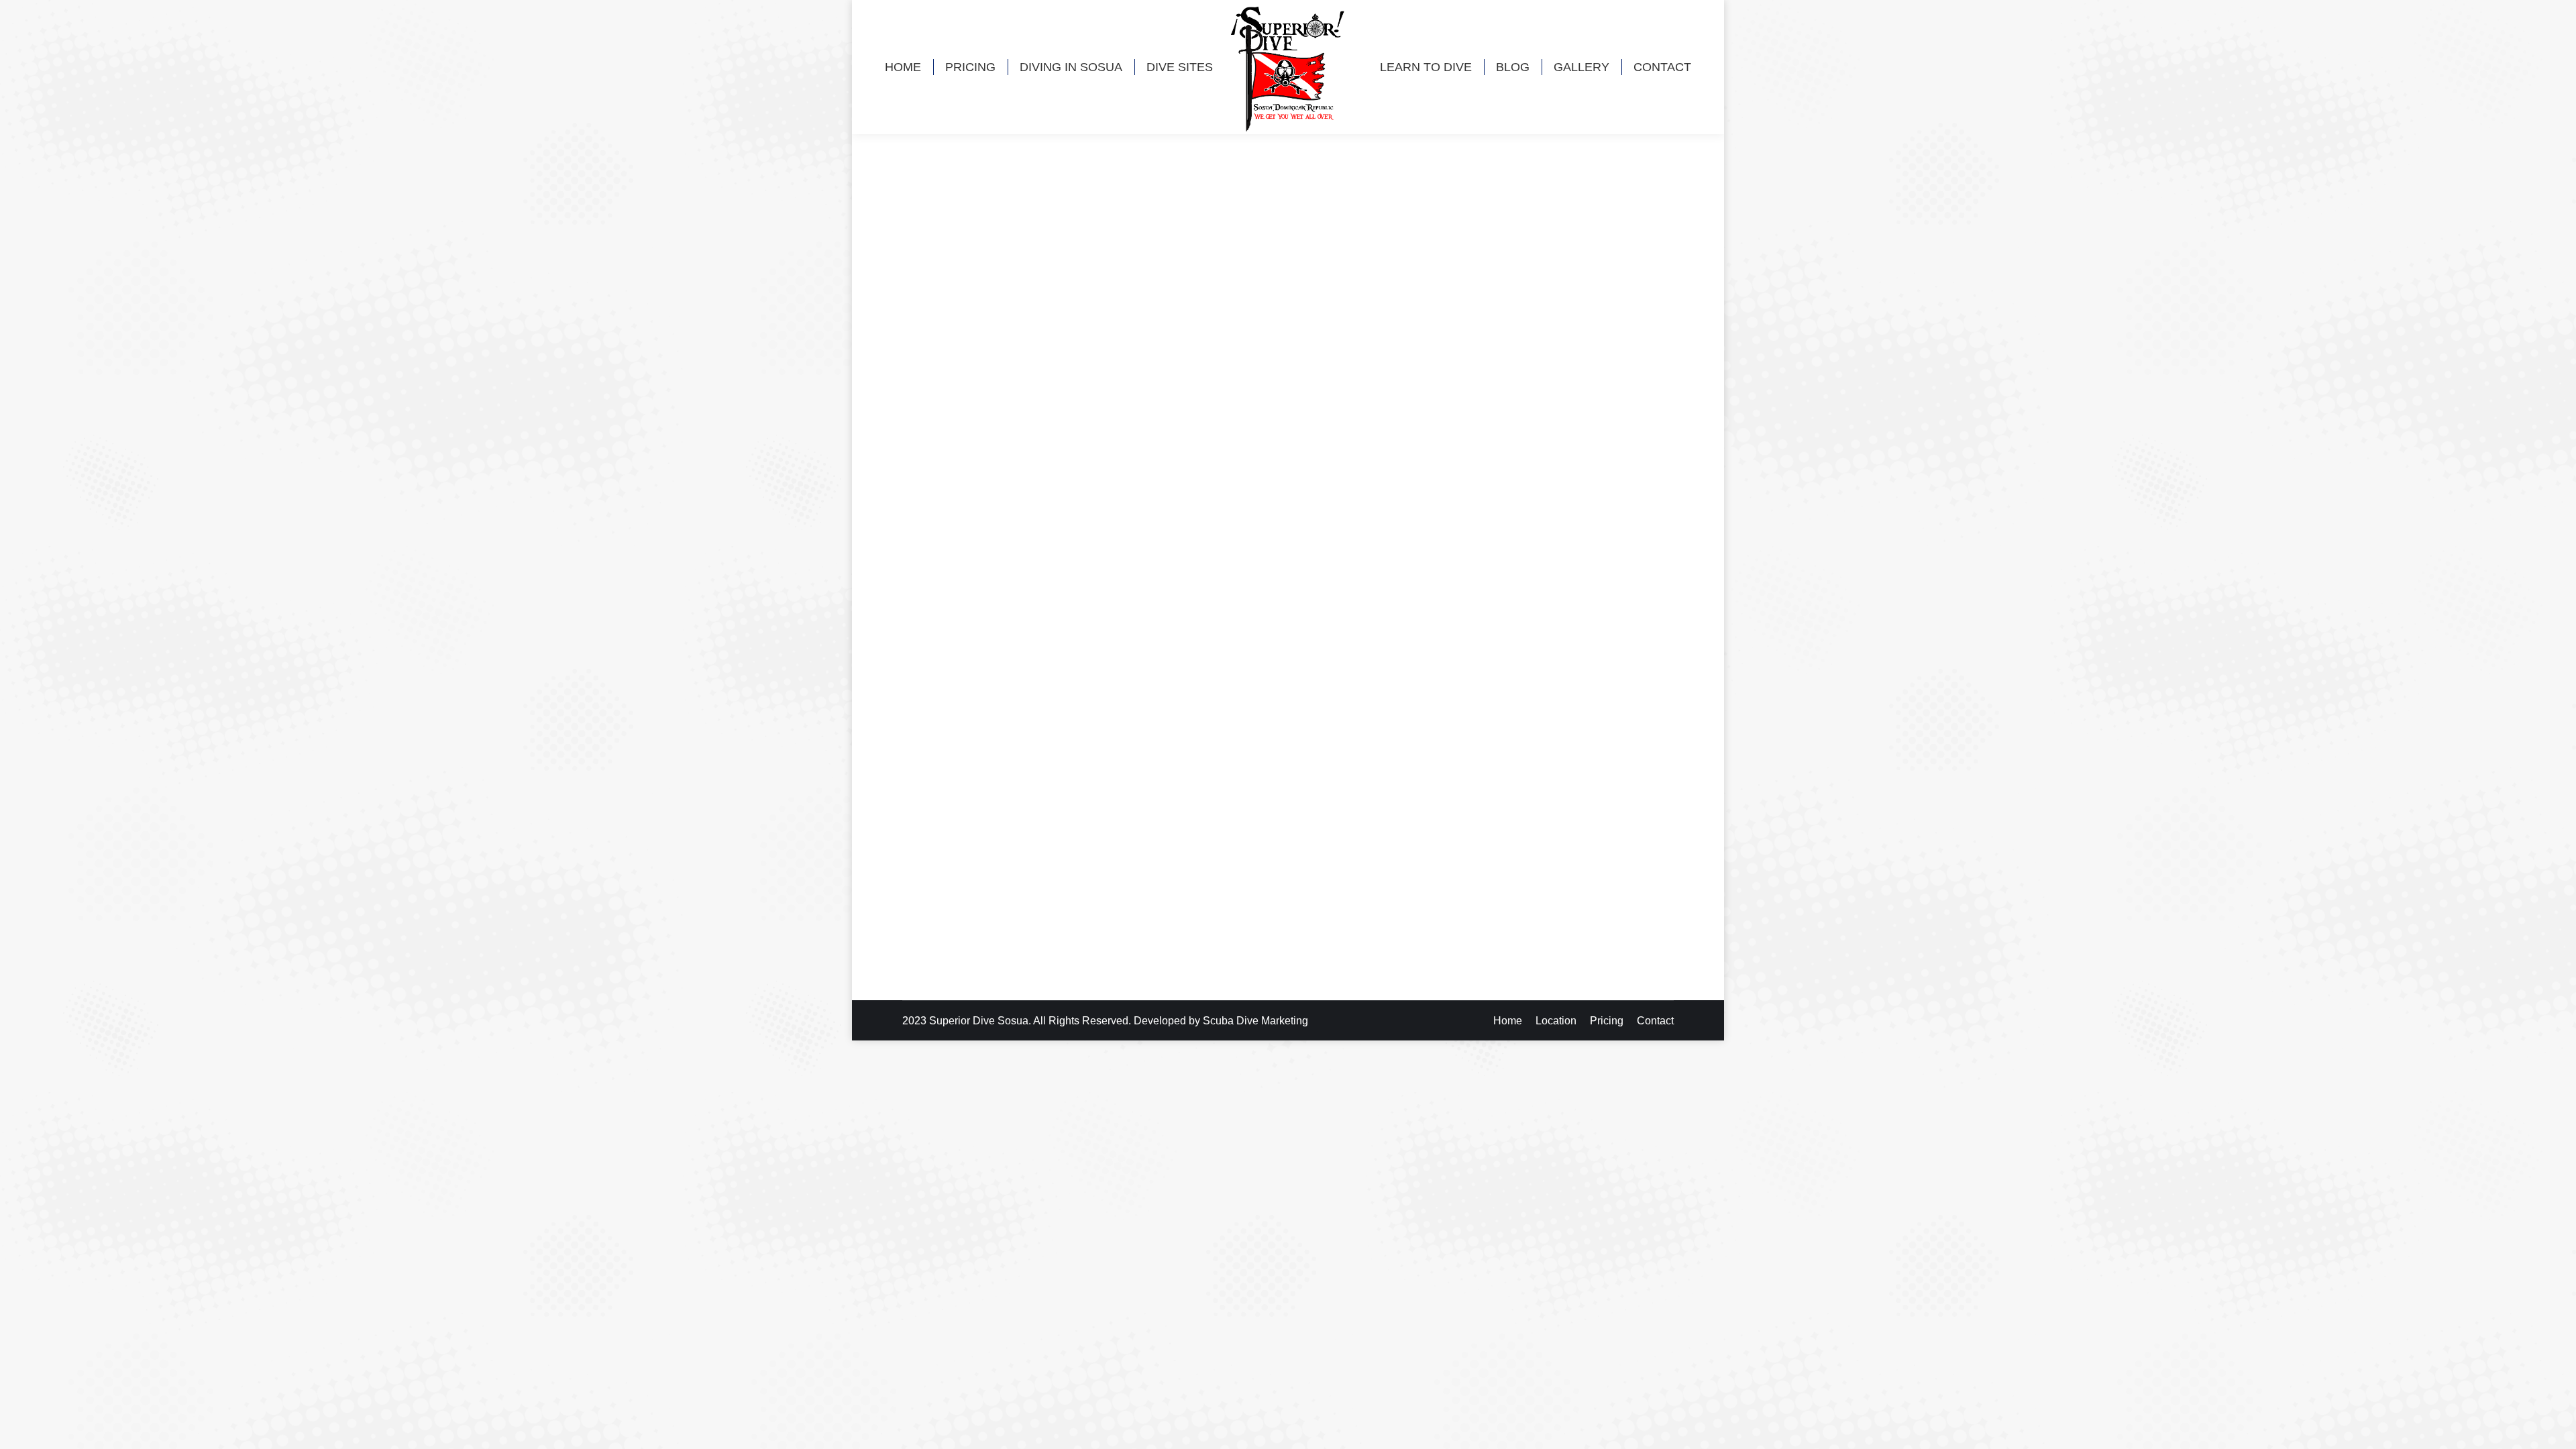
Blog (930, 542)
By (969, 542)
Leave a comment (1140, 542)
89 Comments (1107, 871)
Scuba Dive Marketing (1255, 1021)
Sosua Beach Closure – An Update (1012, 518)
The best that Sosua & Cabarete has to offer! (1039, 847)
